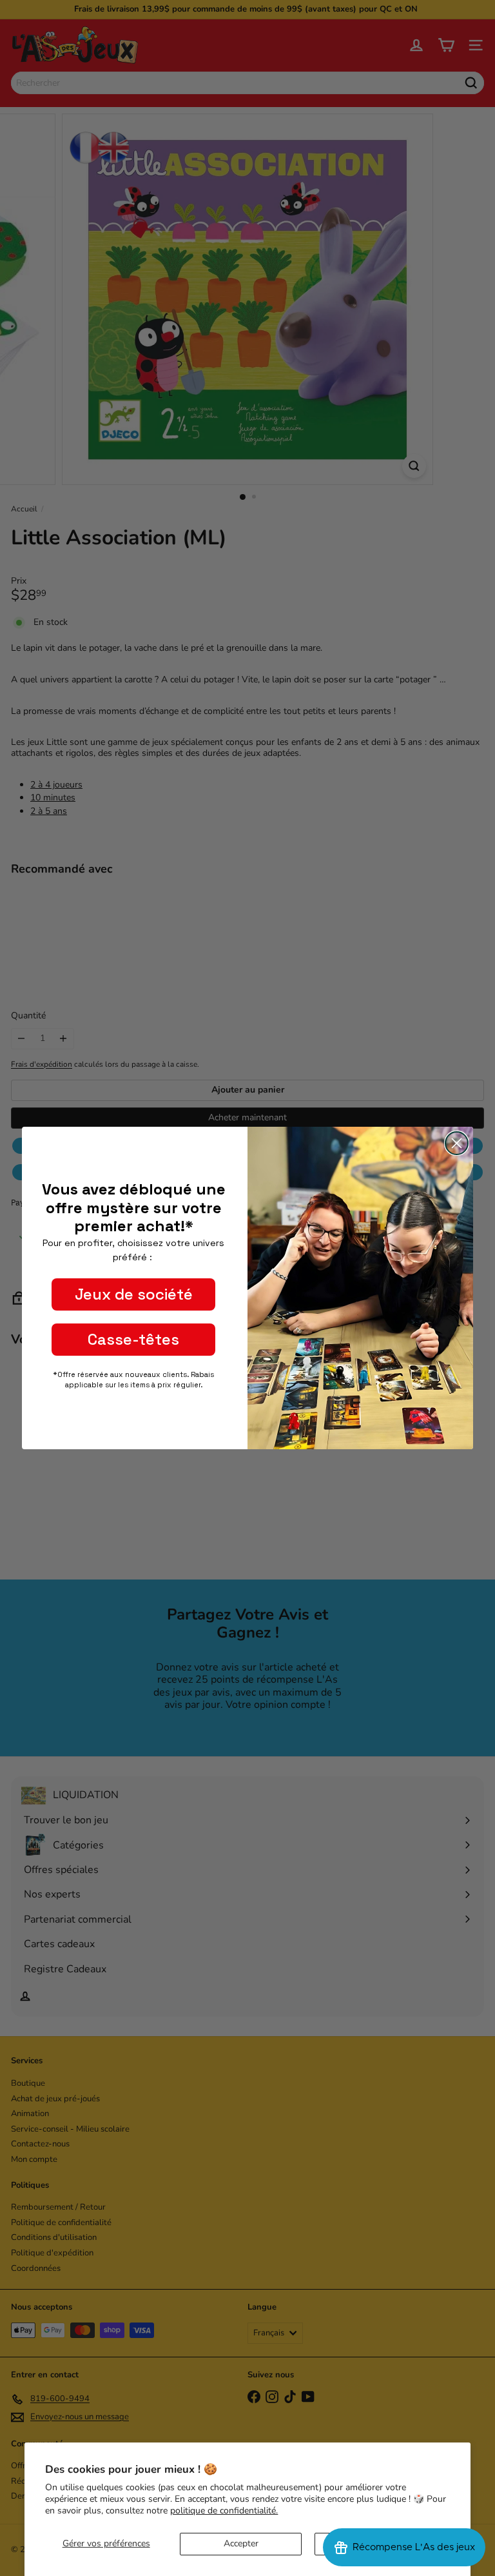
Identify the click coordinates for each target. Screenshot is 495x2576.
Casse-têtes (133, 1339)
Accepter (241, 2543)
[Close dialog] (457, 1143)
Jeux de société (134, 1294)
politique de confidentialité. (224, 2511)
